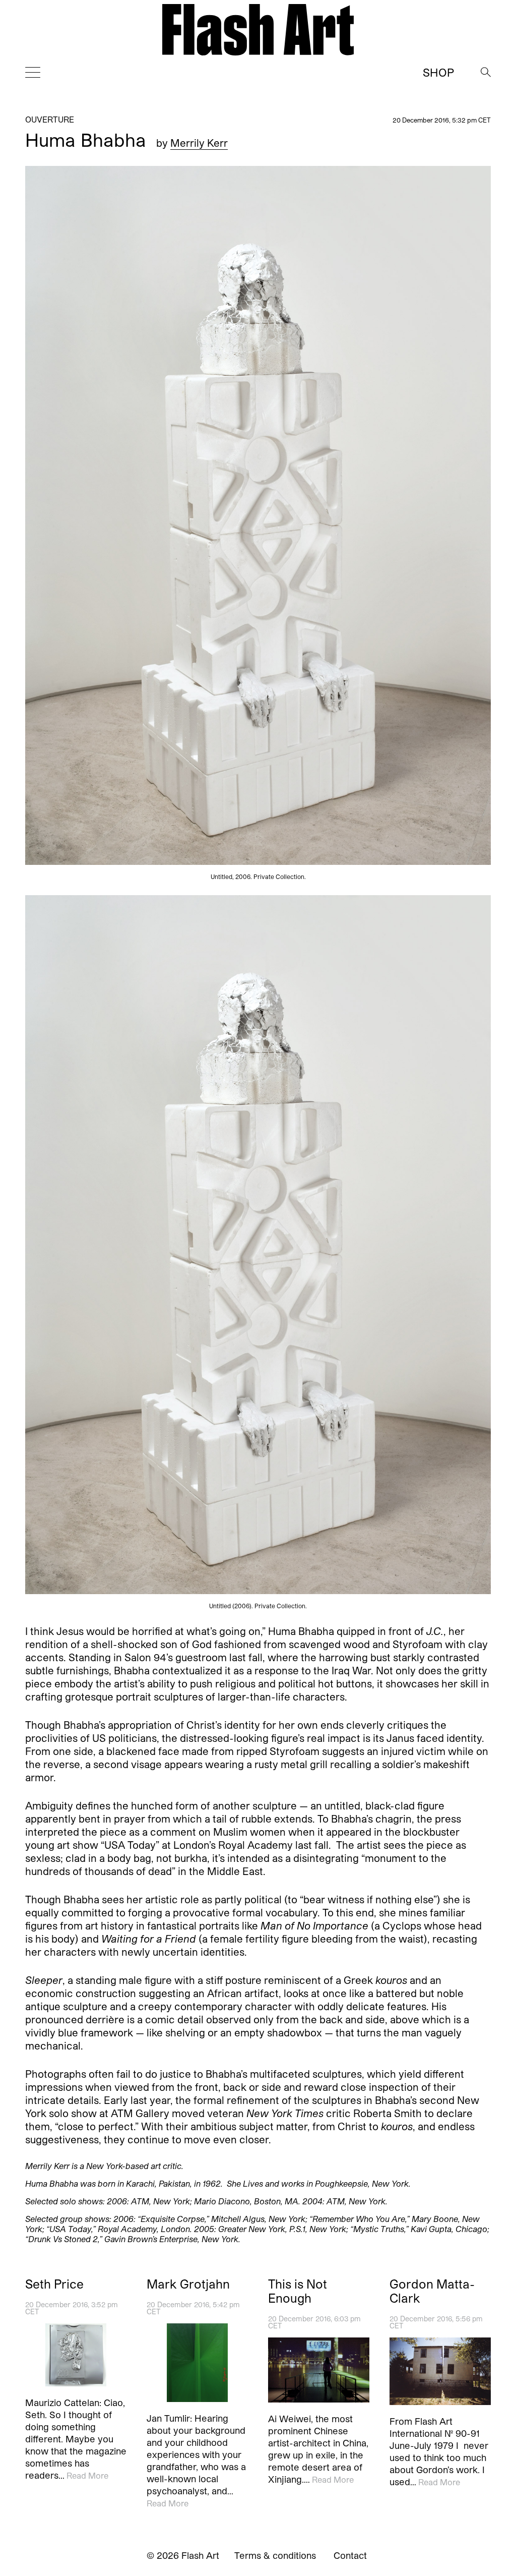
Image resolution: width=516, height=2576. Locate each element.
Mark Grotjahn (188, 2284)
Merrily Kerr (199, 143)
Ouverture (50, 119)
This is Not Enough (298, 2291)
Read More (87, 2475)
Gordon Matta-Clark (432, 2291)
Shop (438, 72)
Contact (350, 2555)
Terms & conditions (275, 2555)
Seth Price (54, 2284)
